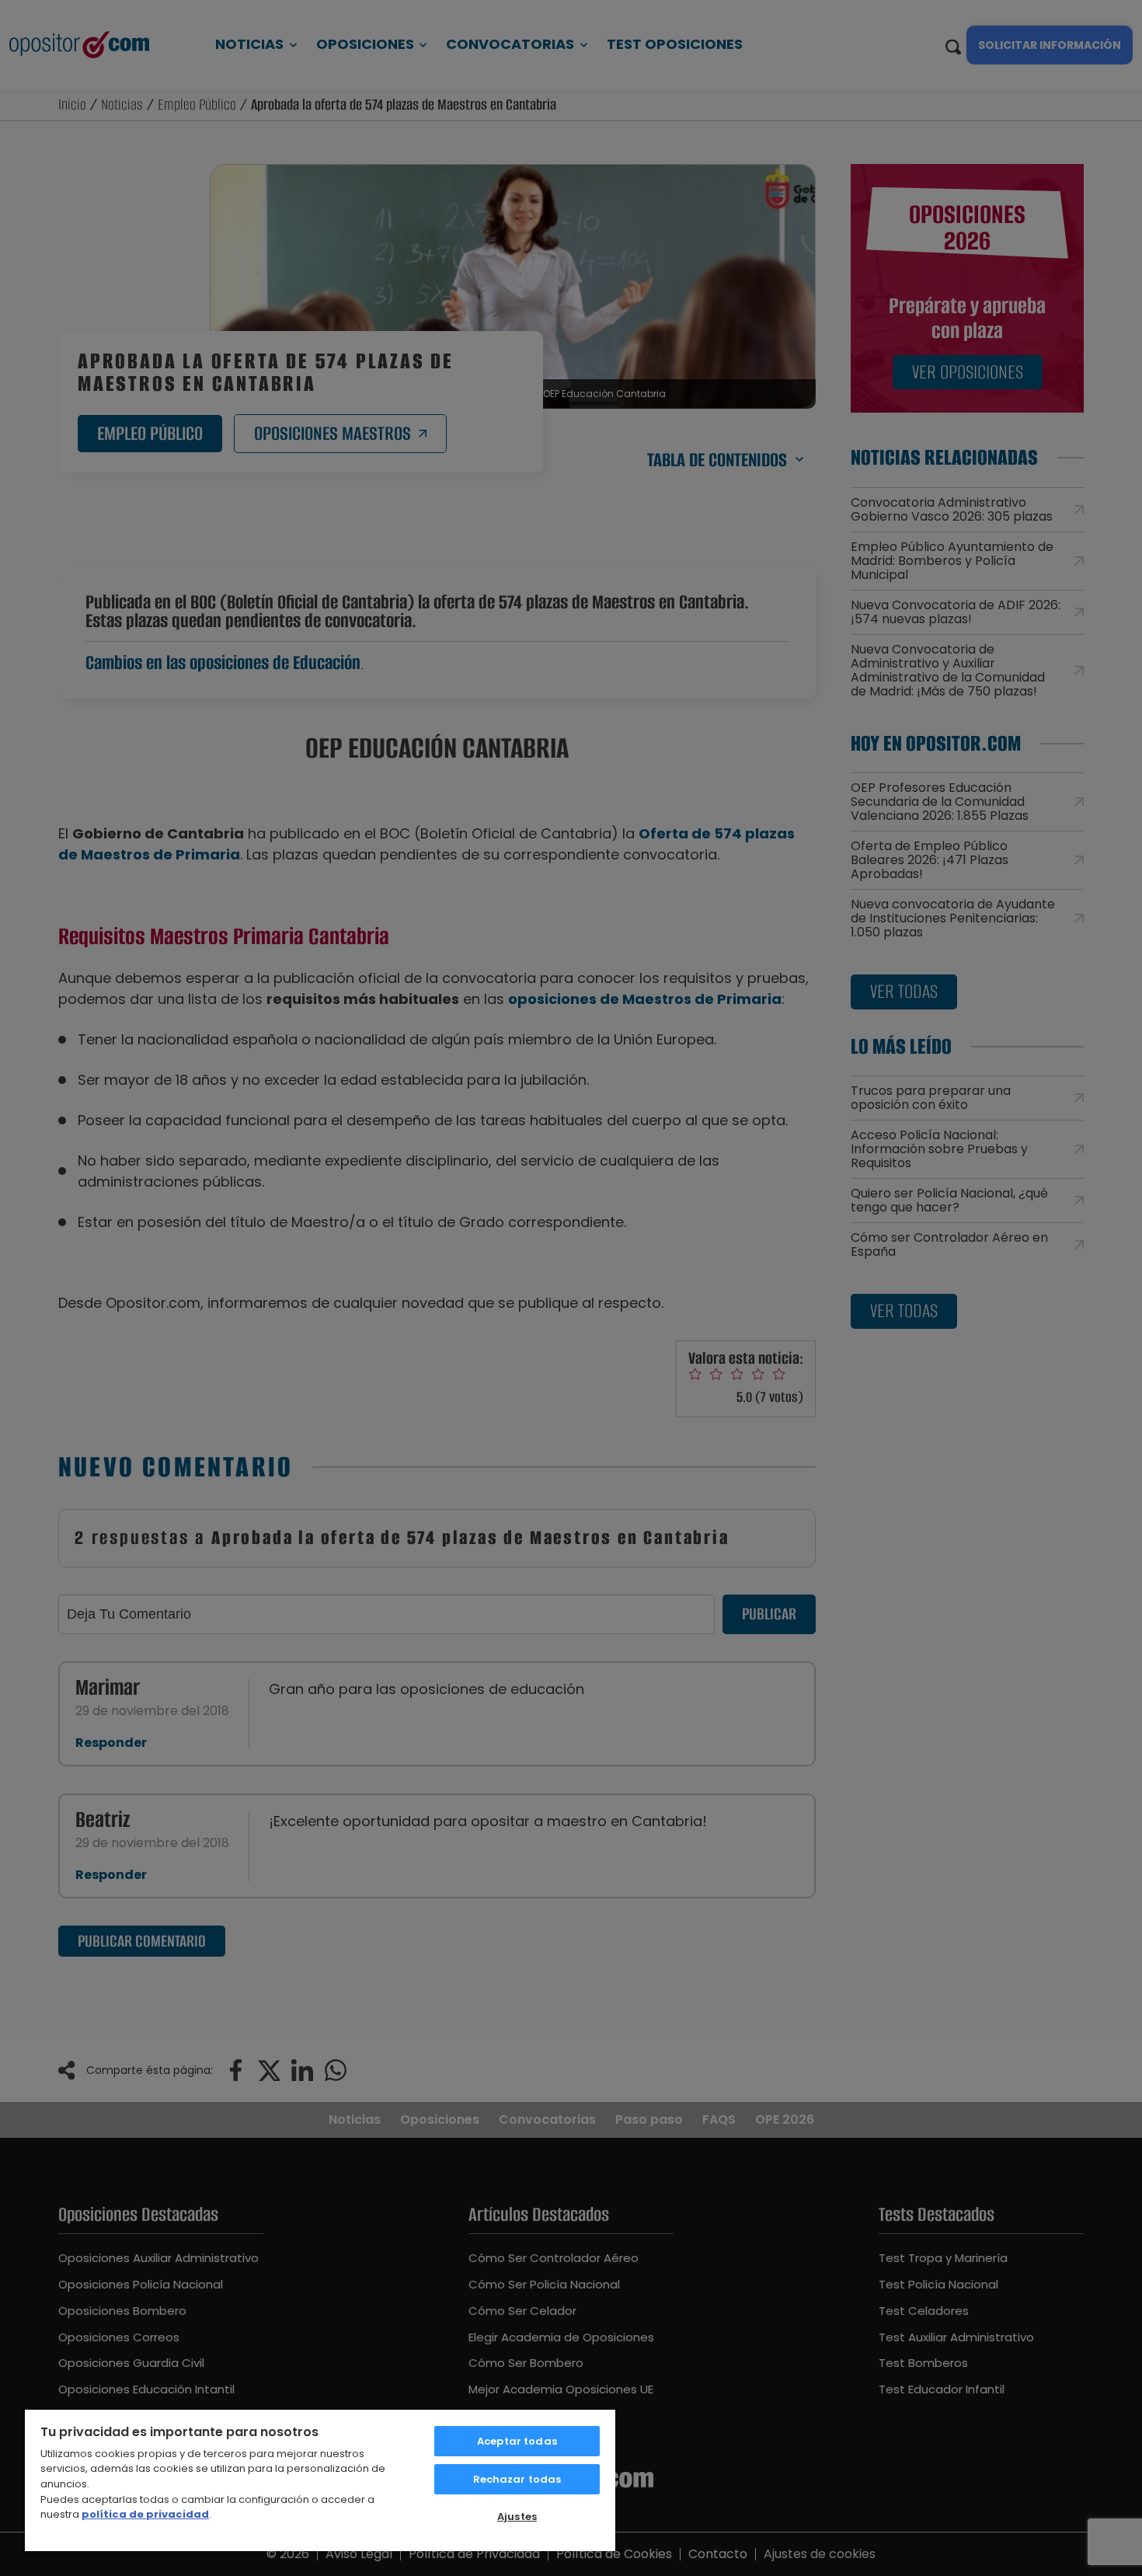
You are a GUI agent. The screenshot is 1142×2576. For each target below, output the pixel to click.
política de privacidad (145, 2514)
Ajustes (517, 2517)
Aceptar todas (517, 2441)
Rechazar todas (517, 2479)
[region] (320, 2480)
